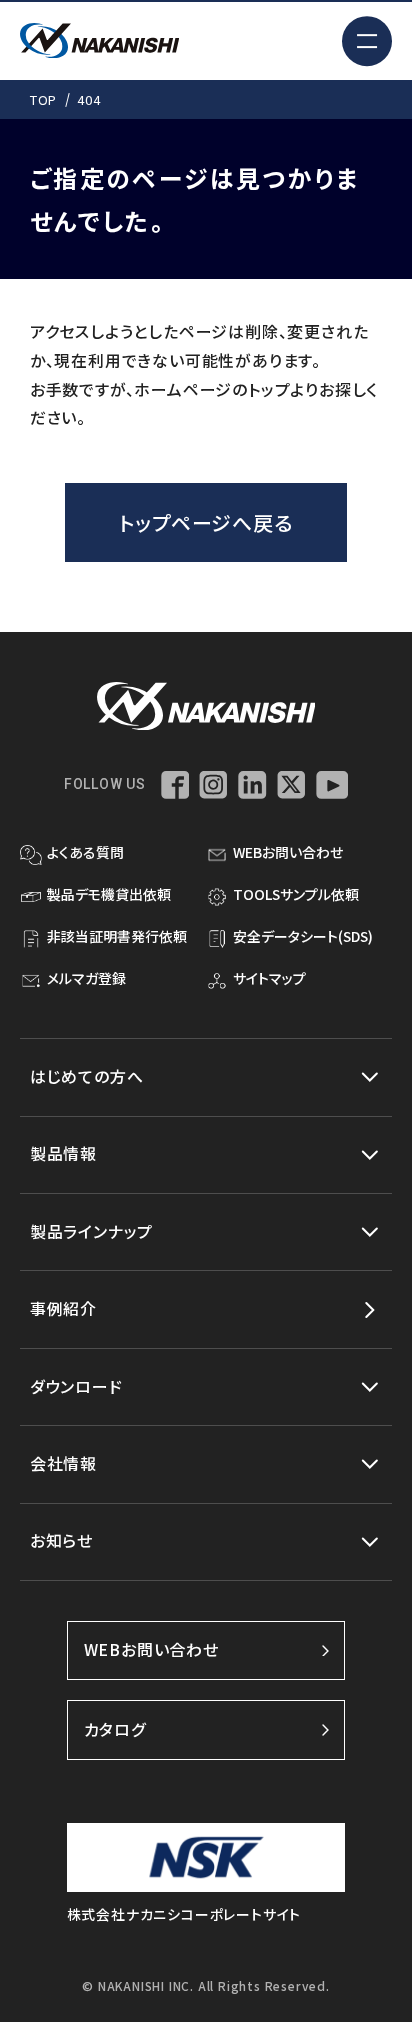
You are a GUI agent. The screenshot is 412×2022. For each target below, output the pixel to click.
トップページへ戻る (205, 522)
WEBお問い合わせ (151, 1649)
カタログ (115, 1729)
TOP (43, 99)
